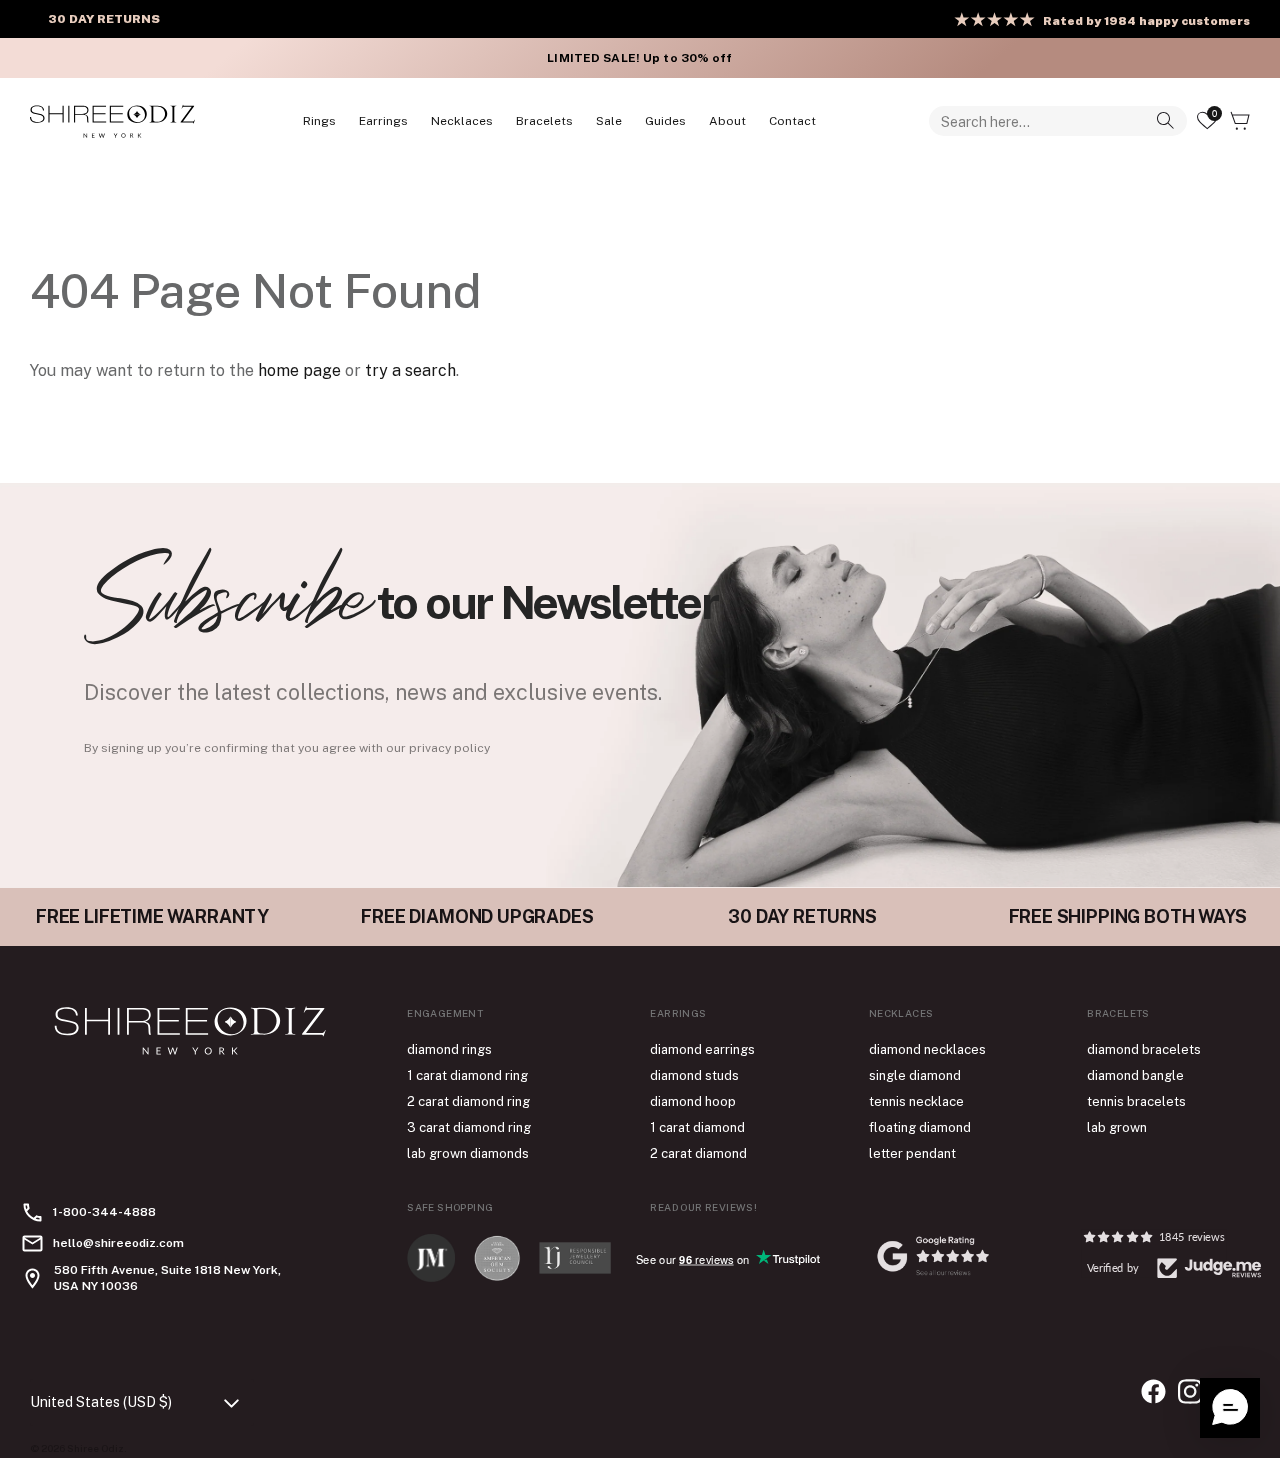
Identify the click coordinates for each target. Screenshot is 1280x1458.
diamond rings (449, 1049)
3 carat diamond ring (469, 1127)
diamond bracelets (1144, 1049)
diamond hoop (693, 1101)
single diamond (915, 1075)
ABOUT (727, 121)
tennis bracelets (1136, 1101)
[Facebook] (1153, 1391)
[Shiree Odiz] (112, 121)
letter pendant (912, 1153)
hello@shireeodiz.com (118, 1243)
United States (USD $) (101, 1402)
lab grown (1117, 1127)
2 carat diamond (698, 1153)
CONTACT (792, 121)
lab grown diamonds (468, 1153)
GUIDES (665, 121)
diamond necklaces (927, 1049)
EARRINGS (383, 121)
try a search (410, 370)
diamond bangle (1135, 1075)
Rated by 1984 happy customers (1146, 21)
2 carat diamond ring (468, 1101)
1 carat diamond (697, 1127)
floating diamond (920, 1127)
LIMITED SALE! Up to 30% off (639, 58)
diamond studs (694, 1075)
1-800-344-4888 (104, 1212)
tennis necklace (916, 1101)
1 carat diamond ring (467, 1075)
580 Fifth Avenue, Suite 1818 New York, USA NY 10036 (167, 1278)
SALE (609, 121)
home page (299, 370)
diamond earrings (702, 1049)
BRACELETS (544, 121)
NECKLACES (462, 121)
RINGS (319, 121)
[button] (1230, 1408)
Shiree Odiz (95, 1448)
